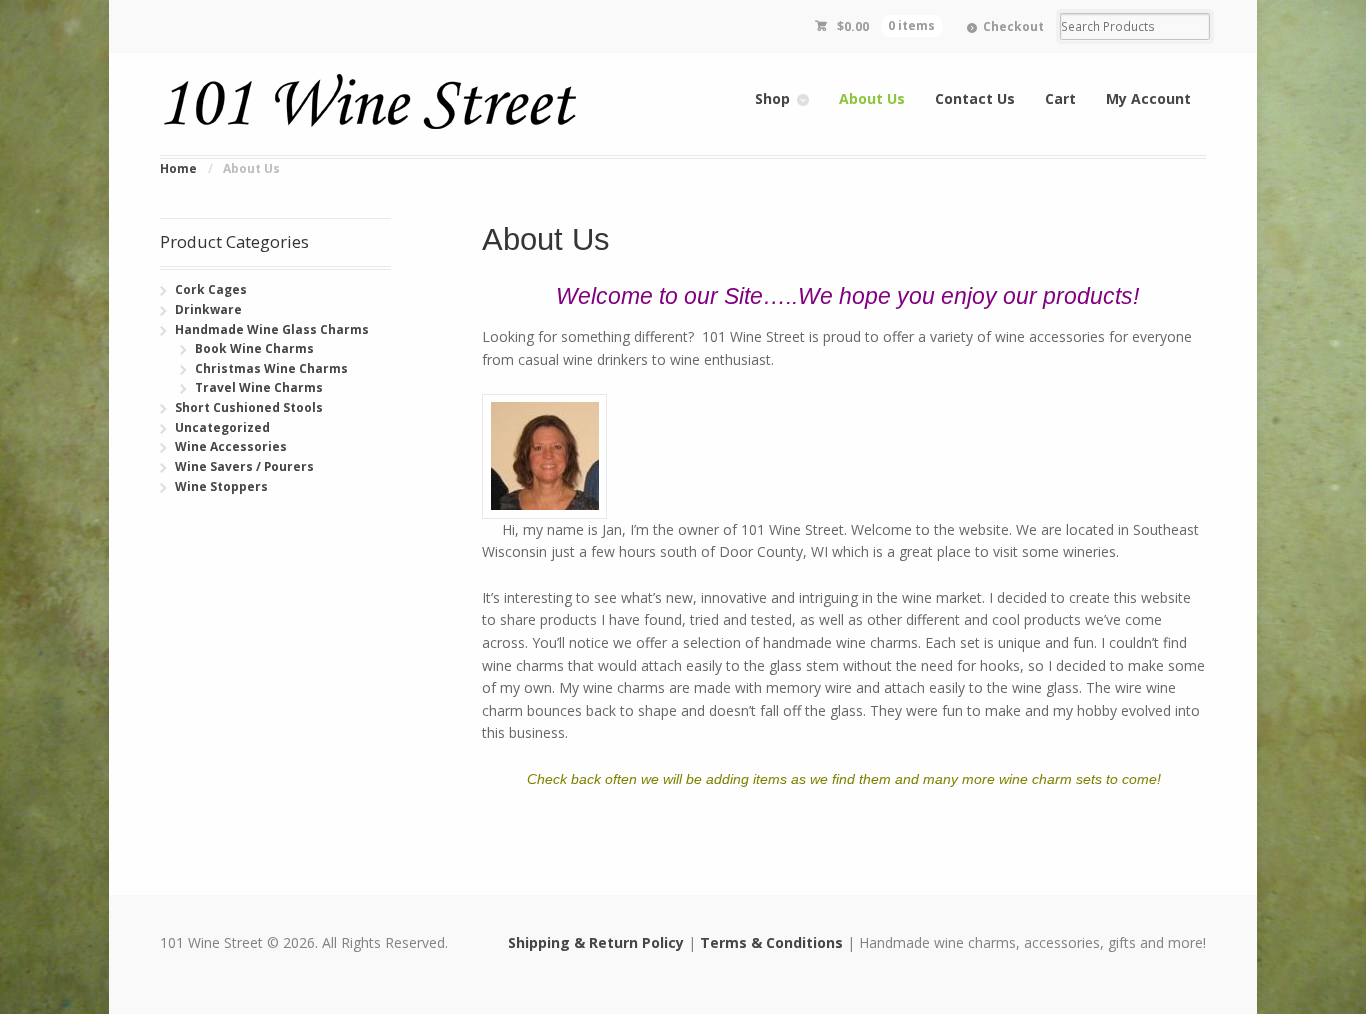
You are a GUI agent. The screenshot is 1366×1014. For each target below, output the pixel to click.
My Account (1148, 98)
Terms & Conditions (771, 942)
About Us (872, 98)
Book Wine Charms (254, 348)
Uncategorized (222, 427)
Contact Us (975, 98)
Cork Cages (211, 289)
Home (178, 168)
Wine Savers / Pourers (244, 466)
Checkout (1013, 26)
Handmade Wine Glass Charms (272, 329)
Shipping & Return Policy (596, 942)
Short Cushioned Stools (249, 407)
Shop (772, 98)
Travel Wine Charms (259, 387)
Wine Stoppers (221, 486)
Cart (1060, 98)
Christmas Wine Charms (271, 368)
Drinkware (208, 309)
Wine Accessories (231, 446)
